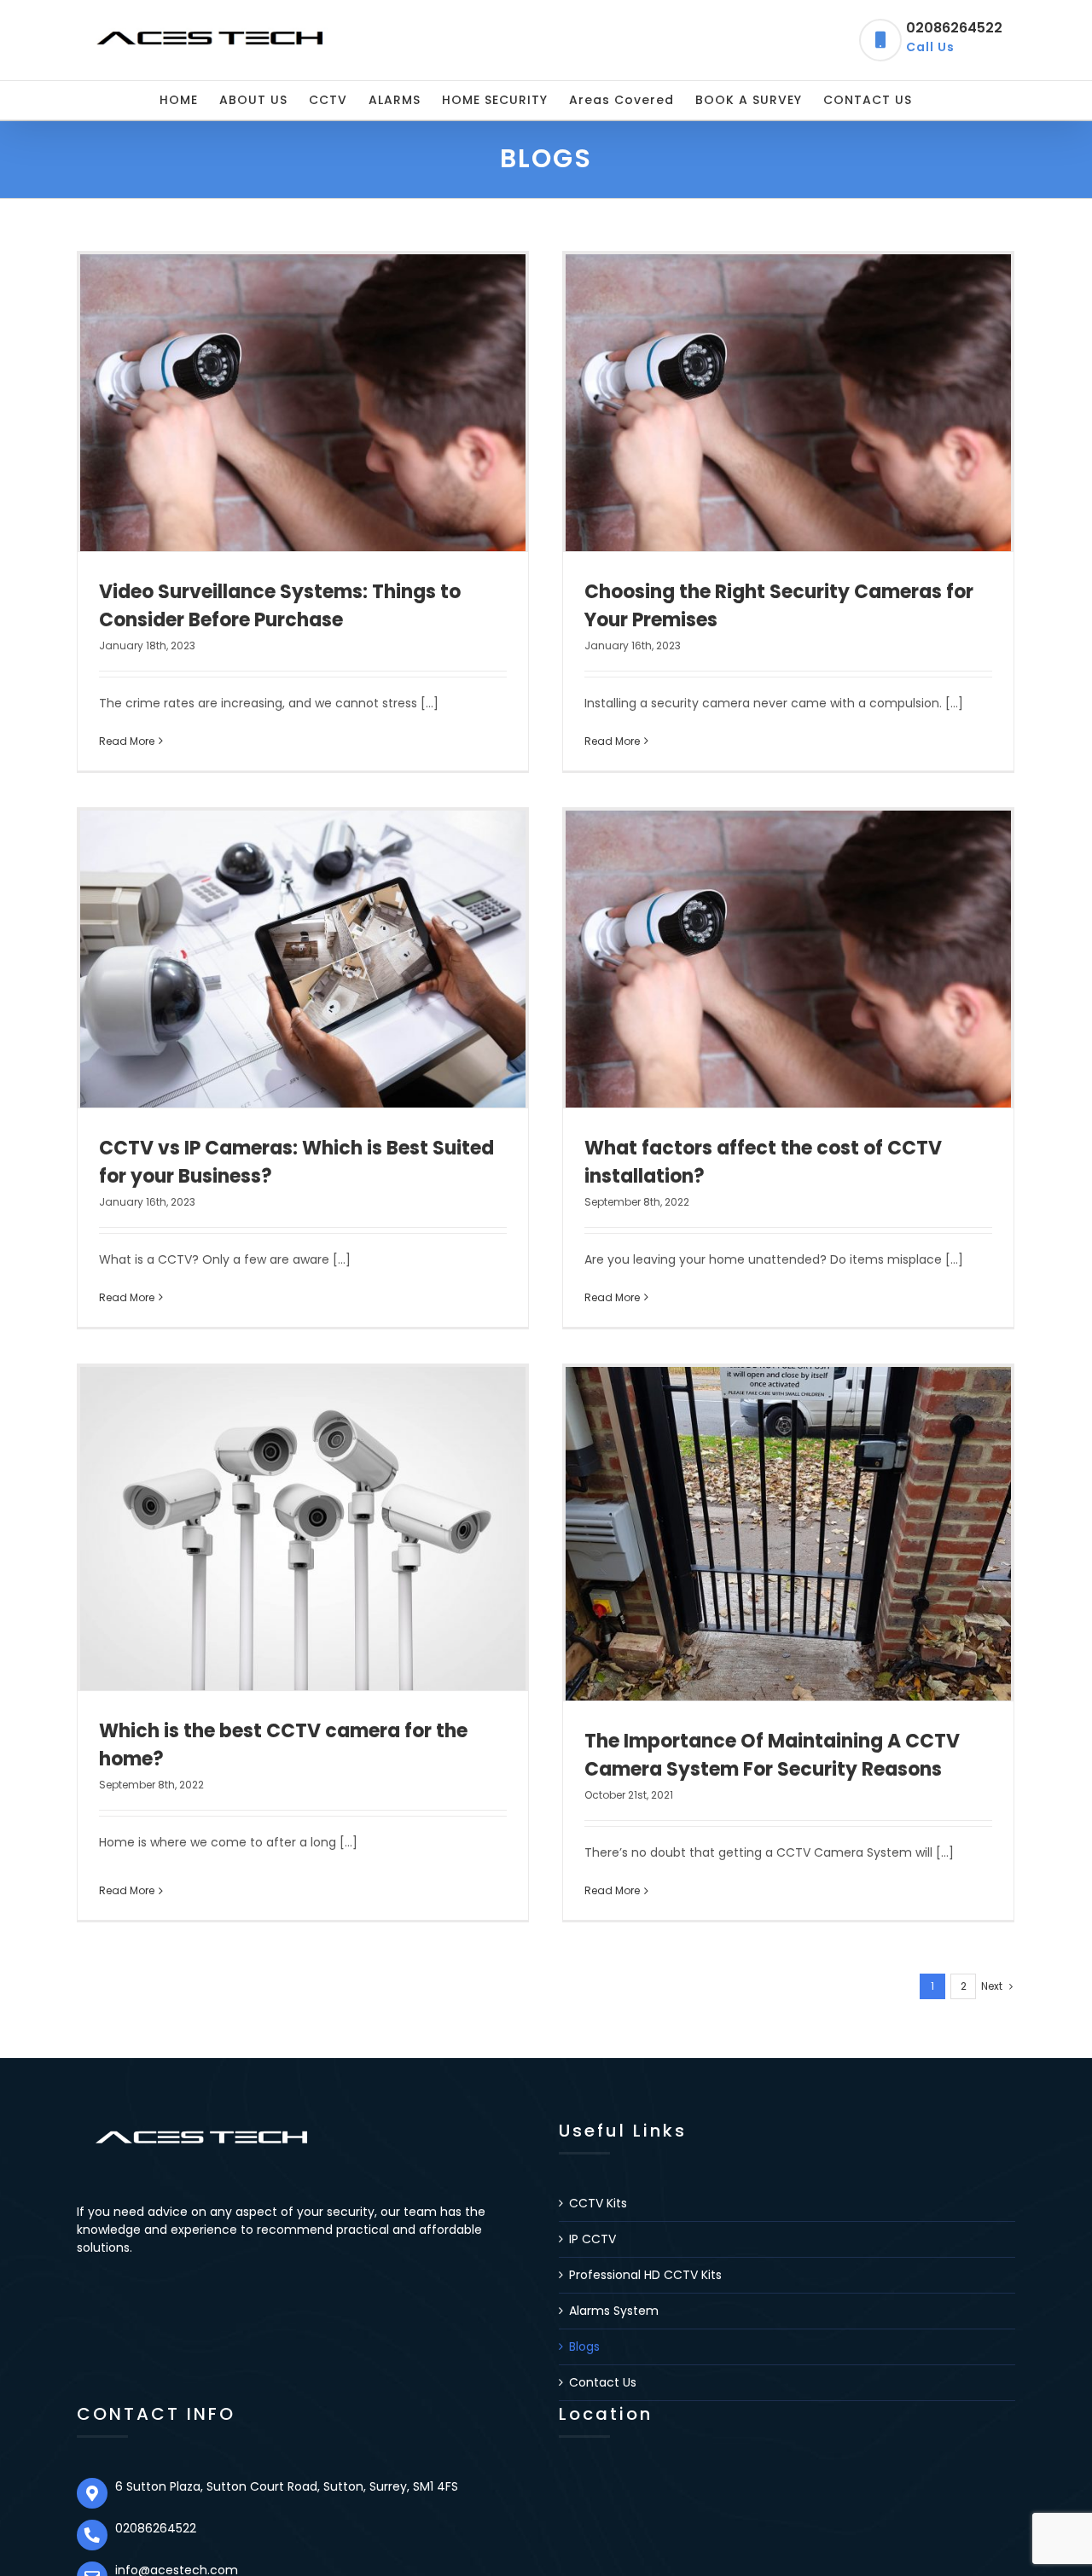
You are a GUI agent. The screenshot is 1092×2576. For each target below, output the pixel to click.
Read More (127, 741)
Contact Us (603, 2382)
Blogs (584, 2346)
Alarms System (614, 2311)
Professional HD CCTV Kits (645, 2275)
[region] (222, 2442)
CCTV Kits (598, 2203)
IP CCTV (592, 2239)
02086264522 (954, 37)
